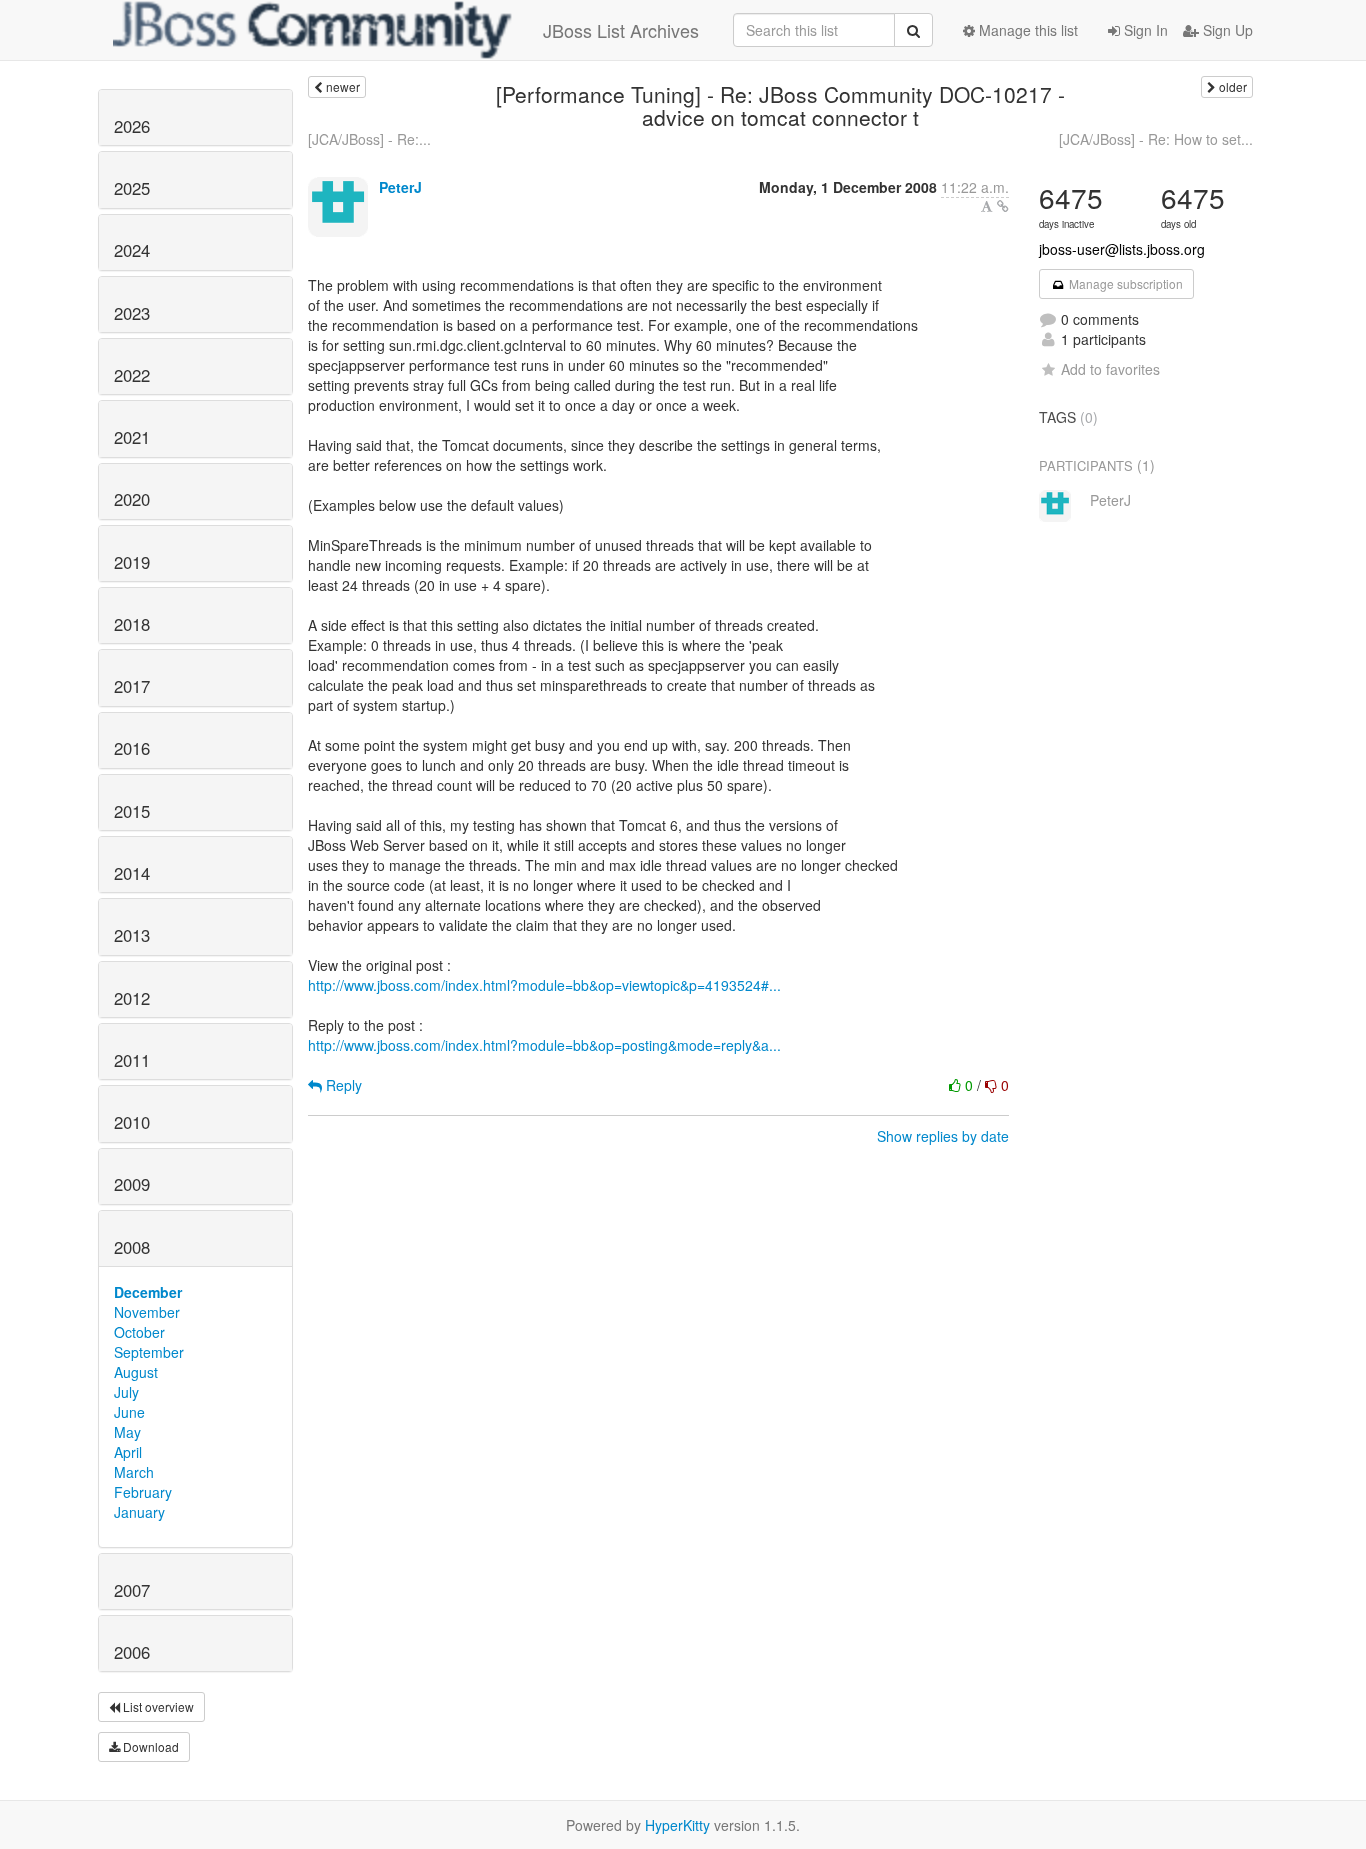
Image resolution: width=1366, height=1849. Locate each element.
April (128, 1452)
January (139, 1512)
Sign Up (1226, 30)
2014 (132, 873)
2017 (132, 686)
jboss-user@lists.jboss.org (1122, 249)
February (143, 1492)
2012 (132, 998)
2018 (132, 624)
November (147, 1312)
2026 (132, 126)
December (148, 1292)
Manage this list (1026, 30)
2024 (132, 250)
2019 (132, 562)
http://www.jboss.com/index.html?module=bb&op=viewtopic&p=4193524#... (544, 985)
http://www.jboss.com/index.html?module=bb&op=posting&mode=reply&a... (544, 1045)
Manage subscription (1124, 283)
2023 (132, 313)
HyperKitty (677, 1825)
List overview (157, 1706)
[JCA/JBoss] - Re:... (369, 139)
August (136, 1372)
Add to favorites (1110, 369)
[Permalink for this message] (1003, 206)
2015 (132, 811)
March (134, 1472)
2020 (132, 499)
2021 (132, 437)
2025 (132, 188)
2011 (132, 1060)
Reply (342, 1085)
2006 (132, 1652)
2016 (132, 748)
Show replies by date (943, 1136)
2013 (132, 935)
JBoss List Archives (621, 30)
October (139, 1332)
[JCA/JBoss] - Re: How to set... (1156, 139)
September (149, 1352)
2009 (132, 1184)
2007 (132, 1590)
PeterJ (400, 187)
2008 (132, 1247)
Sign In (1144, 30)
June (129, 1412)
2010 (132, 1122)
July (126, 1392)
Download (149, 1746)
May (127, 1432)
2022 (132, 375)
